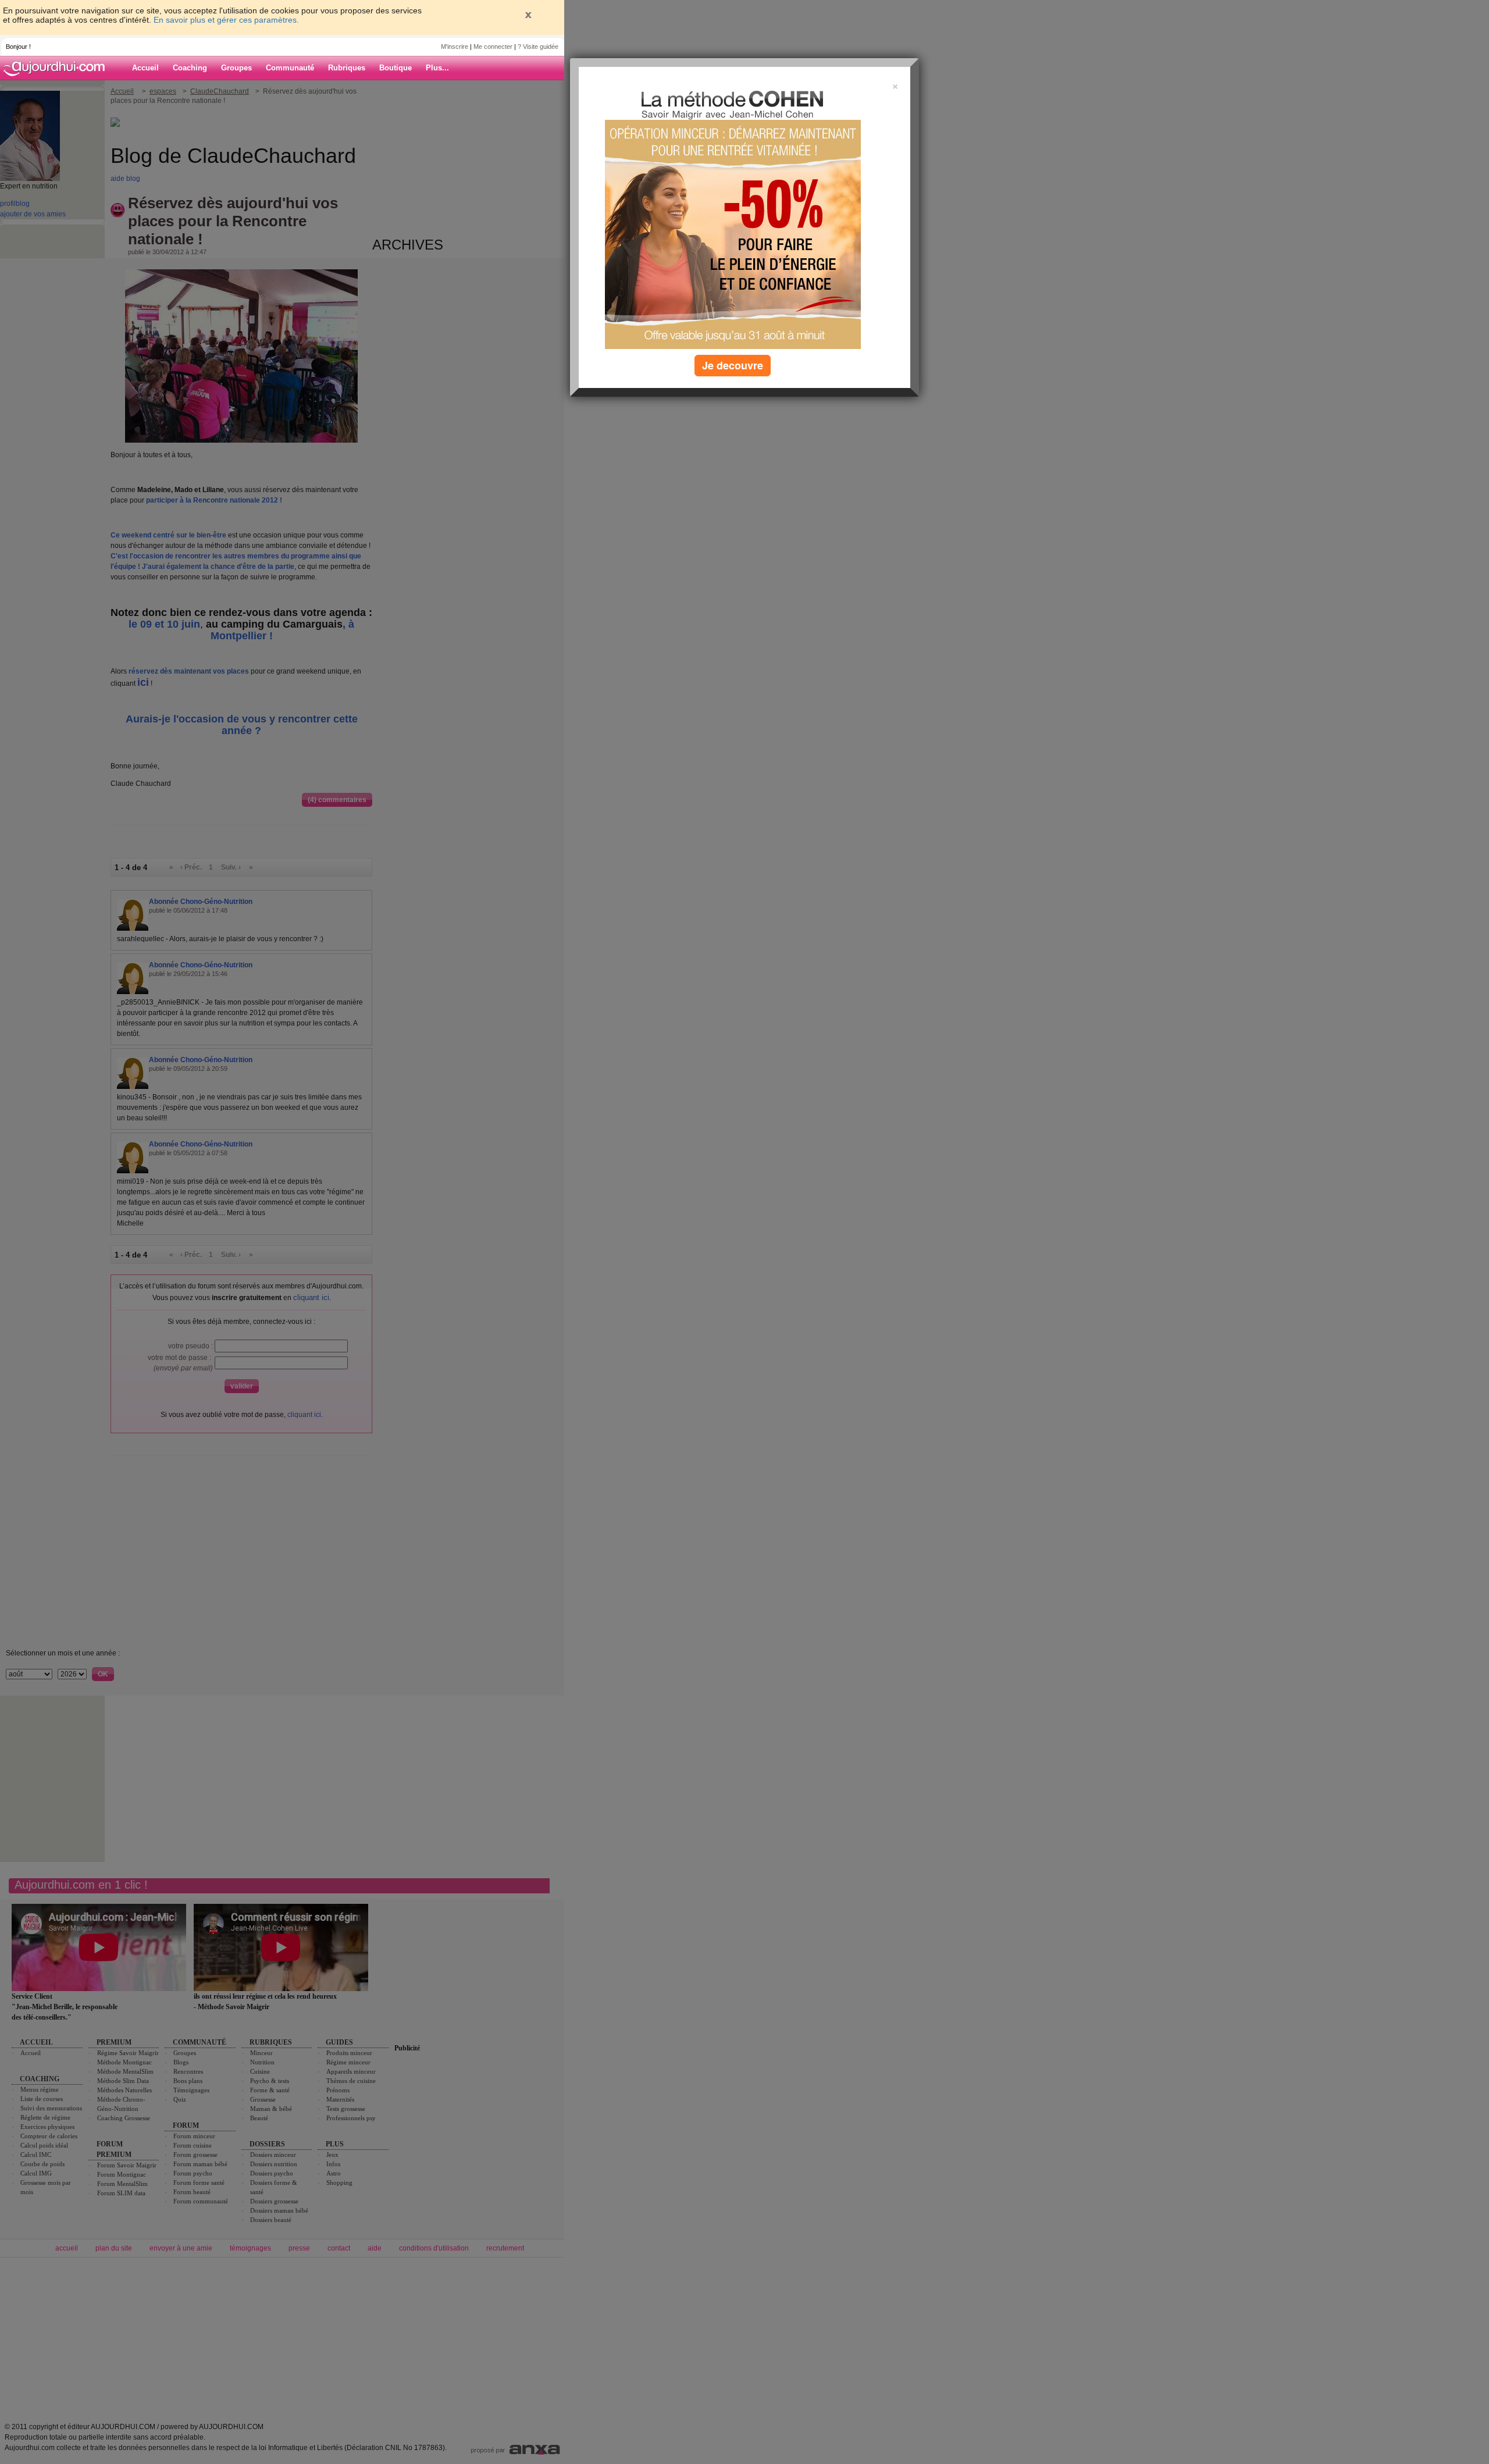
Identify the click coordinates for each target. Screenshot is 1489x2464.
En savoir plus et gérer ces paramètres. (226, 20)
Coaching (190, 68)
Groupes (236, 68)
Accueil (145, 68)
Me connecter (493, 47)
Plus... (437, 68)
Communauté (290, 68)
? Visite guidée (538, 47)
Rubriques (347, 68)
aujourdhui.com (58, 68)
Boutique (396, 68)
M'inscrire (455, 47)
